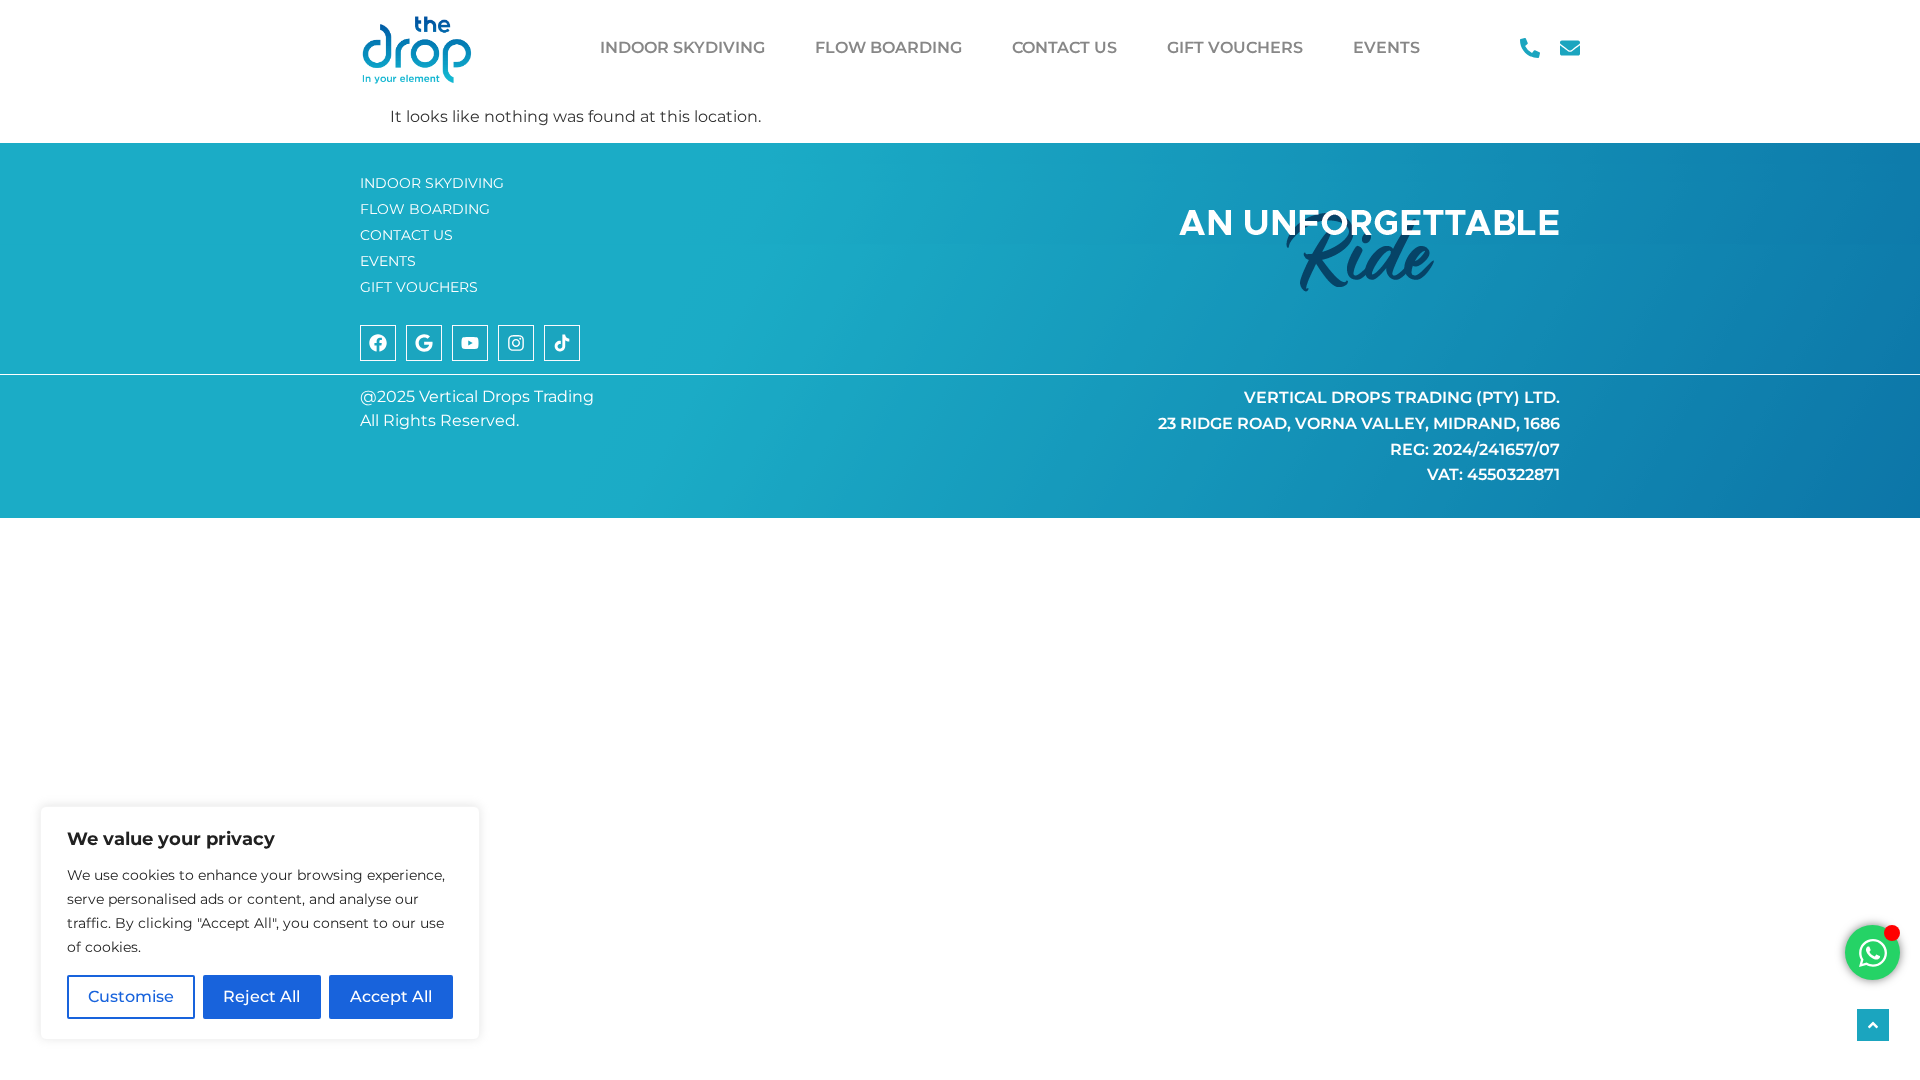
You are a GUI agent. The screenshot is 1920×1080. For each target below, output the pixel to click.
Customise (131, 996)
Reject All (261, 996)
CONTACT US (1064, 47)
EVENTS (1386, 47)
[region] (260, 923)
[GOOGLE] (424, 343)
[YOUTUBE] (470, 343)
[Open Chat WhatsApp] (1872, 952)
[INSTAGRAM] (516, 343)
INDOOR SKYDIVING (682, 47)
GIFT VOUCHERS (1235, 47)
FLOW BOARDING (888, 47)
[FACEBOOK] (378, 343)
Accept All (391, 996)
